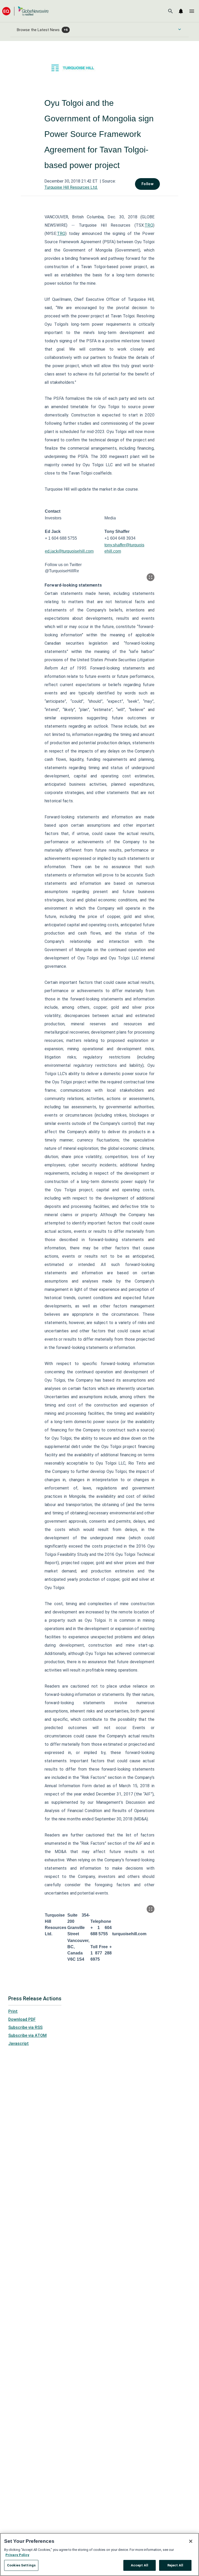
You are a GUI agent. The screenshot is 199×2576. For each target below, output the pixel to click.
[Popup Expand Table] (151, 577)
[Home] (25, 11)
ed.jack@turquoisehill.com (69, 551)
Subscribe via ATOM (27, 2035)
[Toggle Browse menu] (180, 29)
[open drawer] (192, 11)
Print (13, 2011)
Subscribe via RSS (25, 2027)
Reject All (175, 2565)
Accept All (140, 2565)
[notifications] (181, 11)
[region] (99, 2554)
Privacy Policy (17, 2555)
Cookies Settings (21, 2565)
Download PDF (22, 2019)
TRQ (149, 225)
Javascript (19, 2044)
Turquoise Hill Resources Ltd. (71, 187)
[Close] (191, 2541)
